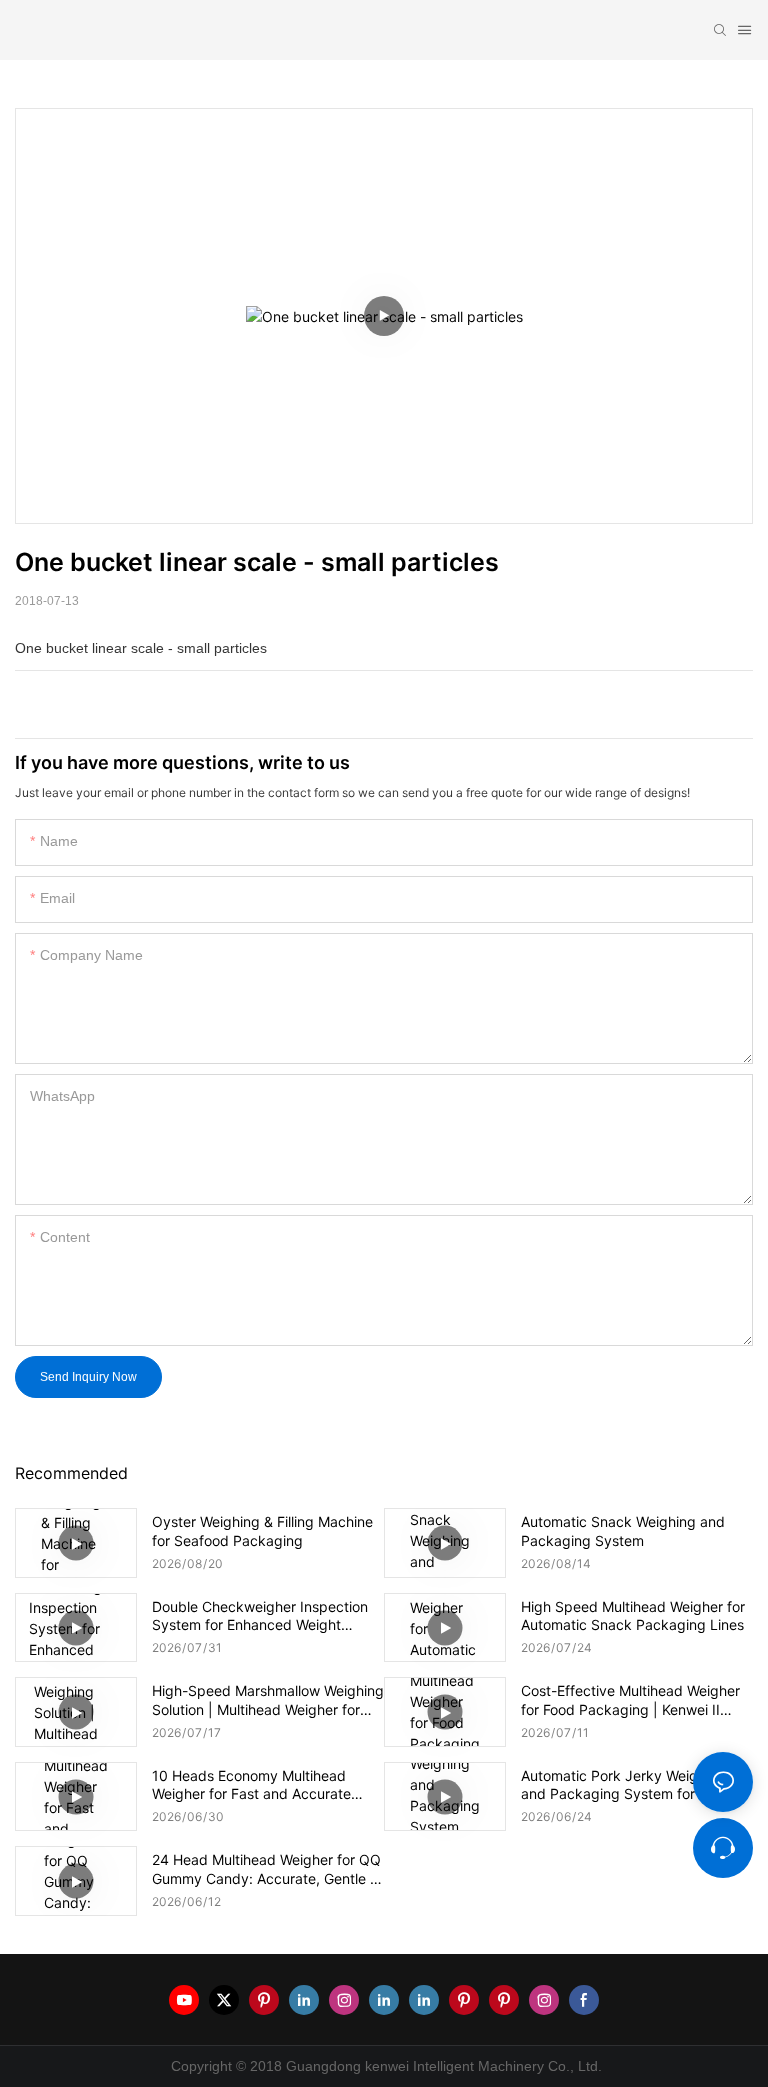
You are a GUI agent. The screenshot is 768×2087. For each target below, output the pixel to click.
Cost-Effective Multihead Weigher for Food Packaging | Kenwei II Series (630, 1700)
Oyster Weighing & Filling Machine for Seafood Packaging (262, 1530)
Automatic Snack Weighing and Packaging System (623, 1530)
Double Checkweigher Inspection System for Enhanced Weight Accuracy (260, 1616)
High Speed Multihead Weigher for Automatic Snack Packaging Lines (633, 1615)
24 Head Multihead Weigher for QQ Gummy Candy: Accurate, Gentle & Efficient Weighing (266, 1869)
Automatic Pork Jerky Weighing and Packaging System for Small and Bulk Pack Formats (627, 1785)
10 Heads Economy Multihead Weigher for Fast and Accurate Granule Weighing (251, 1785)
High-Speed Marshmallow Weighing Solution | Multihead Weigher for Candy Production (268, 1700)
